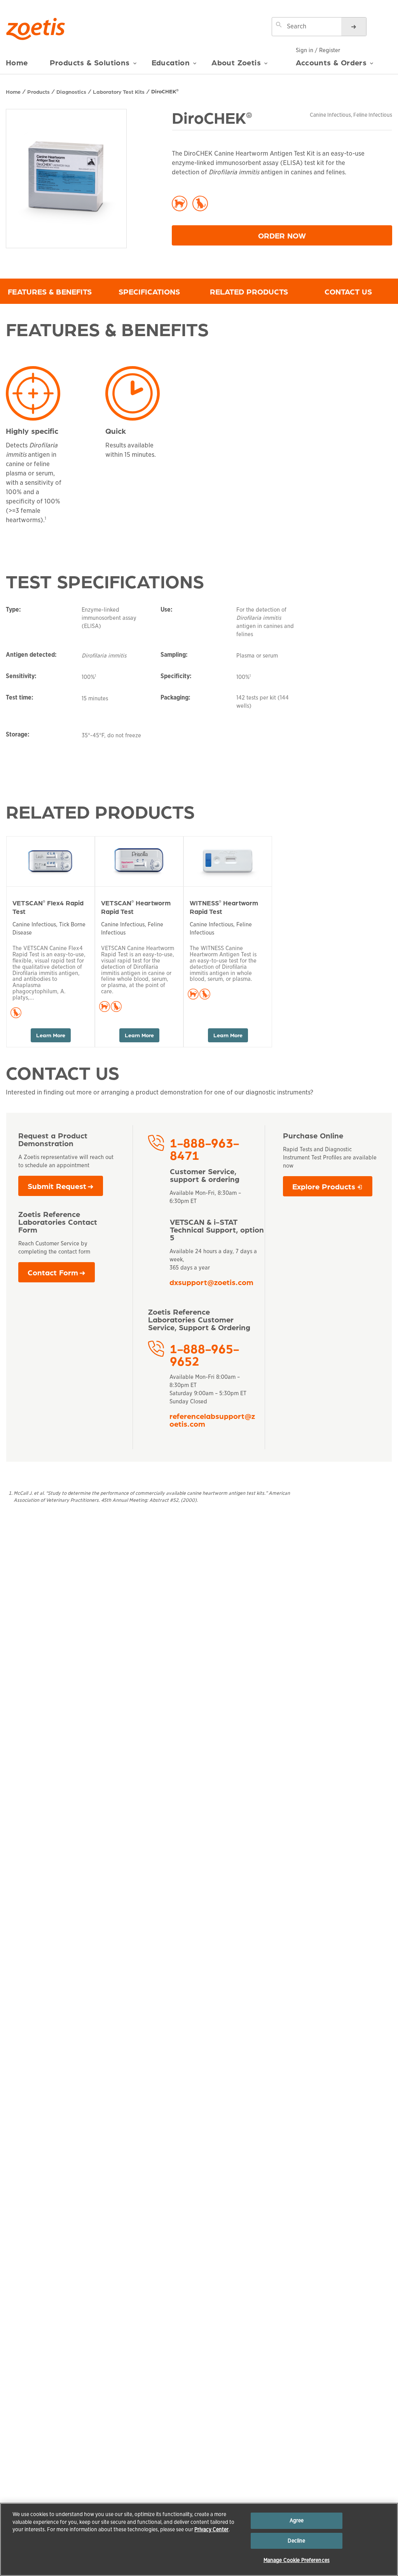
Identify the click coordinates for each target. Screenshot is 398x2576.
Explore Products (332, 1188)
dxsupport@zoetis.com (211, 1282)
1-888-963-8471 (204, 1149)
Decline (296, 2541)
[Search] (354, 27)
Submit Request (57, 1186)
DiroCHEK (165, 91)
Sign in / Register (318, 50)
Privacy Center (211, 2530)
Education (171, 62)
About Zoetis (236, 62)
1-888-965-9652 (204, 1354)
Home (17, 62)
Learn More (51, 1035)
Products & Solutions (90, 62)
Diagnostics (71, 91)
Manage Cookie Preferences (297, 2560)
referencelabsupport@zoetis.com (212, 1420)
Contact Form (53, 1272)
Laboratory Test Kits (119, 91)
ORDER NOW (325, 235)
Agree (297, 2521)
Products (38, 91)
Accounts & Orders (331, 62)
